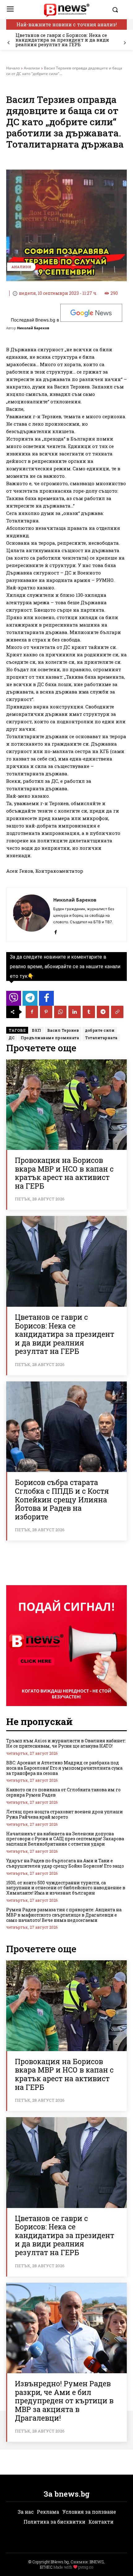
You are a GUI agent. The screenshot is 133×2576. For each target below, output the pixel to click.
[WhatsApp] (60, 1012)
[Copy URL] (117, 1012)
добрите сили (100, 1030)
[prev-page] (9, 43)
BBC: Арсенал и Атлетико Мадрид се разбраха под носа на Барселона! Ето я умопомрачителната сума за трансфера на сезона (64, 1768)
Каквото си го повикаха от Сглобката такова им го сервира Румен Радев (63, 1792)
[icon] (14, 1000)
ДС (12, 1038)
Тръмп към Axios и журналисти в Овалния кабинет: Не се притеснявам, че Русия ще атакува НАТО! (66, 1743)
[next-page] (124, 43)
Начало (13, 68)
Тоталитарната (101, 1038)
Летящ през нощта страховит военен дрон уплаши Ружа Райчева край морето (64, 1814)
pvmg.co (86, 2567)
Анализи (32, 68)
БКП (36, 1030)
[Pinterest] (46, 1012)
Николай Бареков (33, 328)
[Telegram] (103, 1012)
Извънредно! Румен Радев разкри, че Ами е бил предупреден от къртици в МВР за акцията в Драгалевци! (64, 2401)
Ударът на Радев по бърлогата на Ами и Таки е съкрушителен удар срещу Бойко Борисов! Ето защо (65, 1863)
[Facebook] (56, 931)
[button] (118, 10)
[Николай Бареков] (32, 915)
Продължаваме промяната (50, 1038)
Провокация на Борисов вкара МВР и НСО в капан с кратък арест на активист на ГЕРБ (64, 1173)
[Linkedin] (75, 1012)
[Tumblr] (89, 1012)
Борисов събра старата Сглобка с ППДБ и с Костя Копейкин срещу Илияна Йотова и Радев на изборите (62, 1499)
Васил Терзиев (63, 1030)
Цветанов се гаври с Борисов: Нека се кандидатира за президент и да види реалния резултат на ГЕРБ (62, 40)
